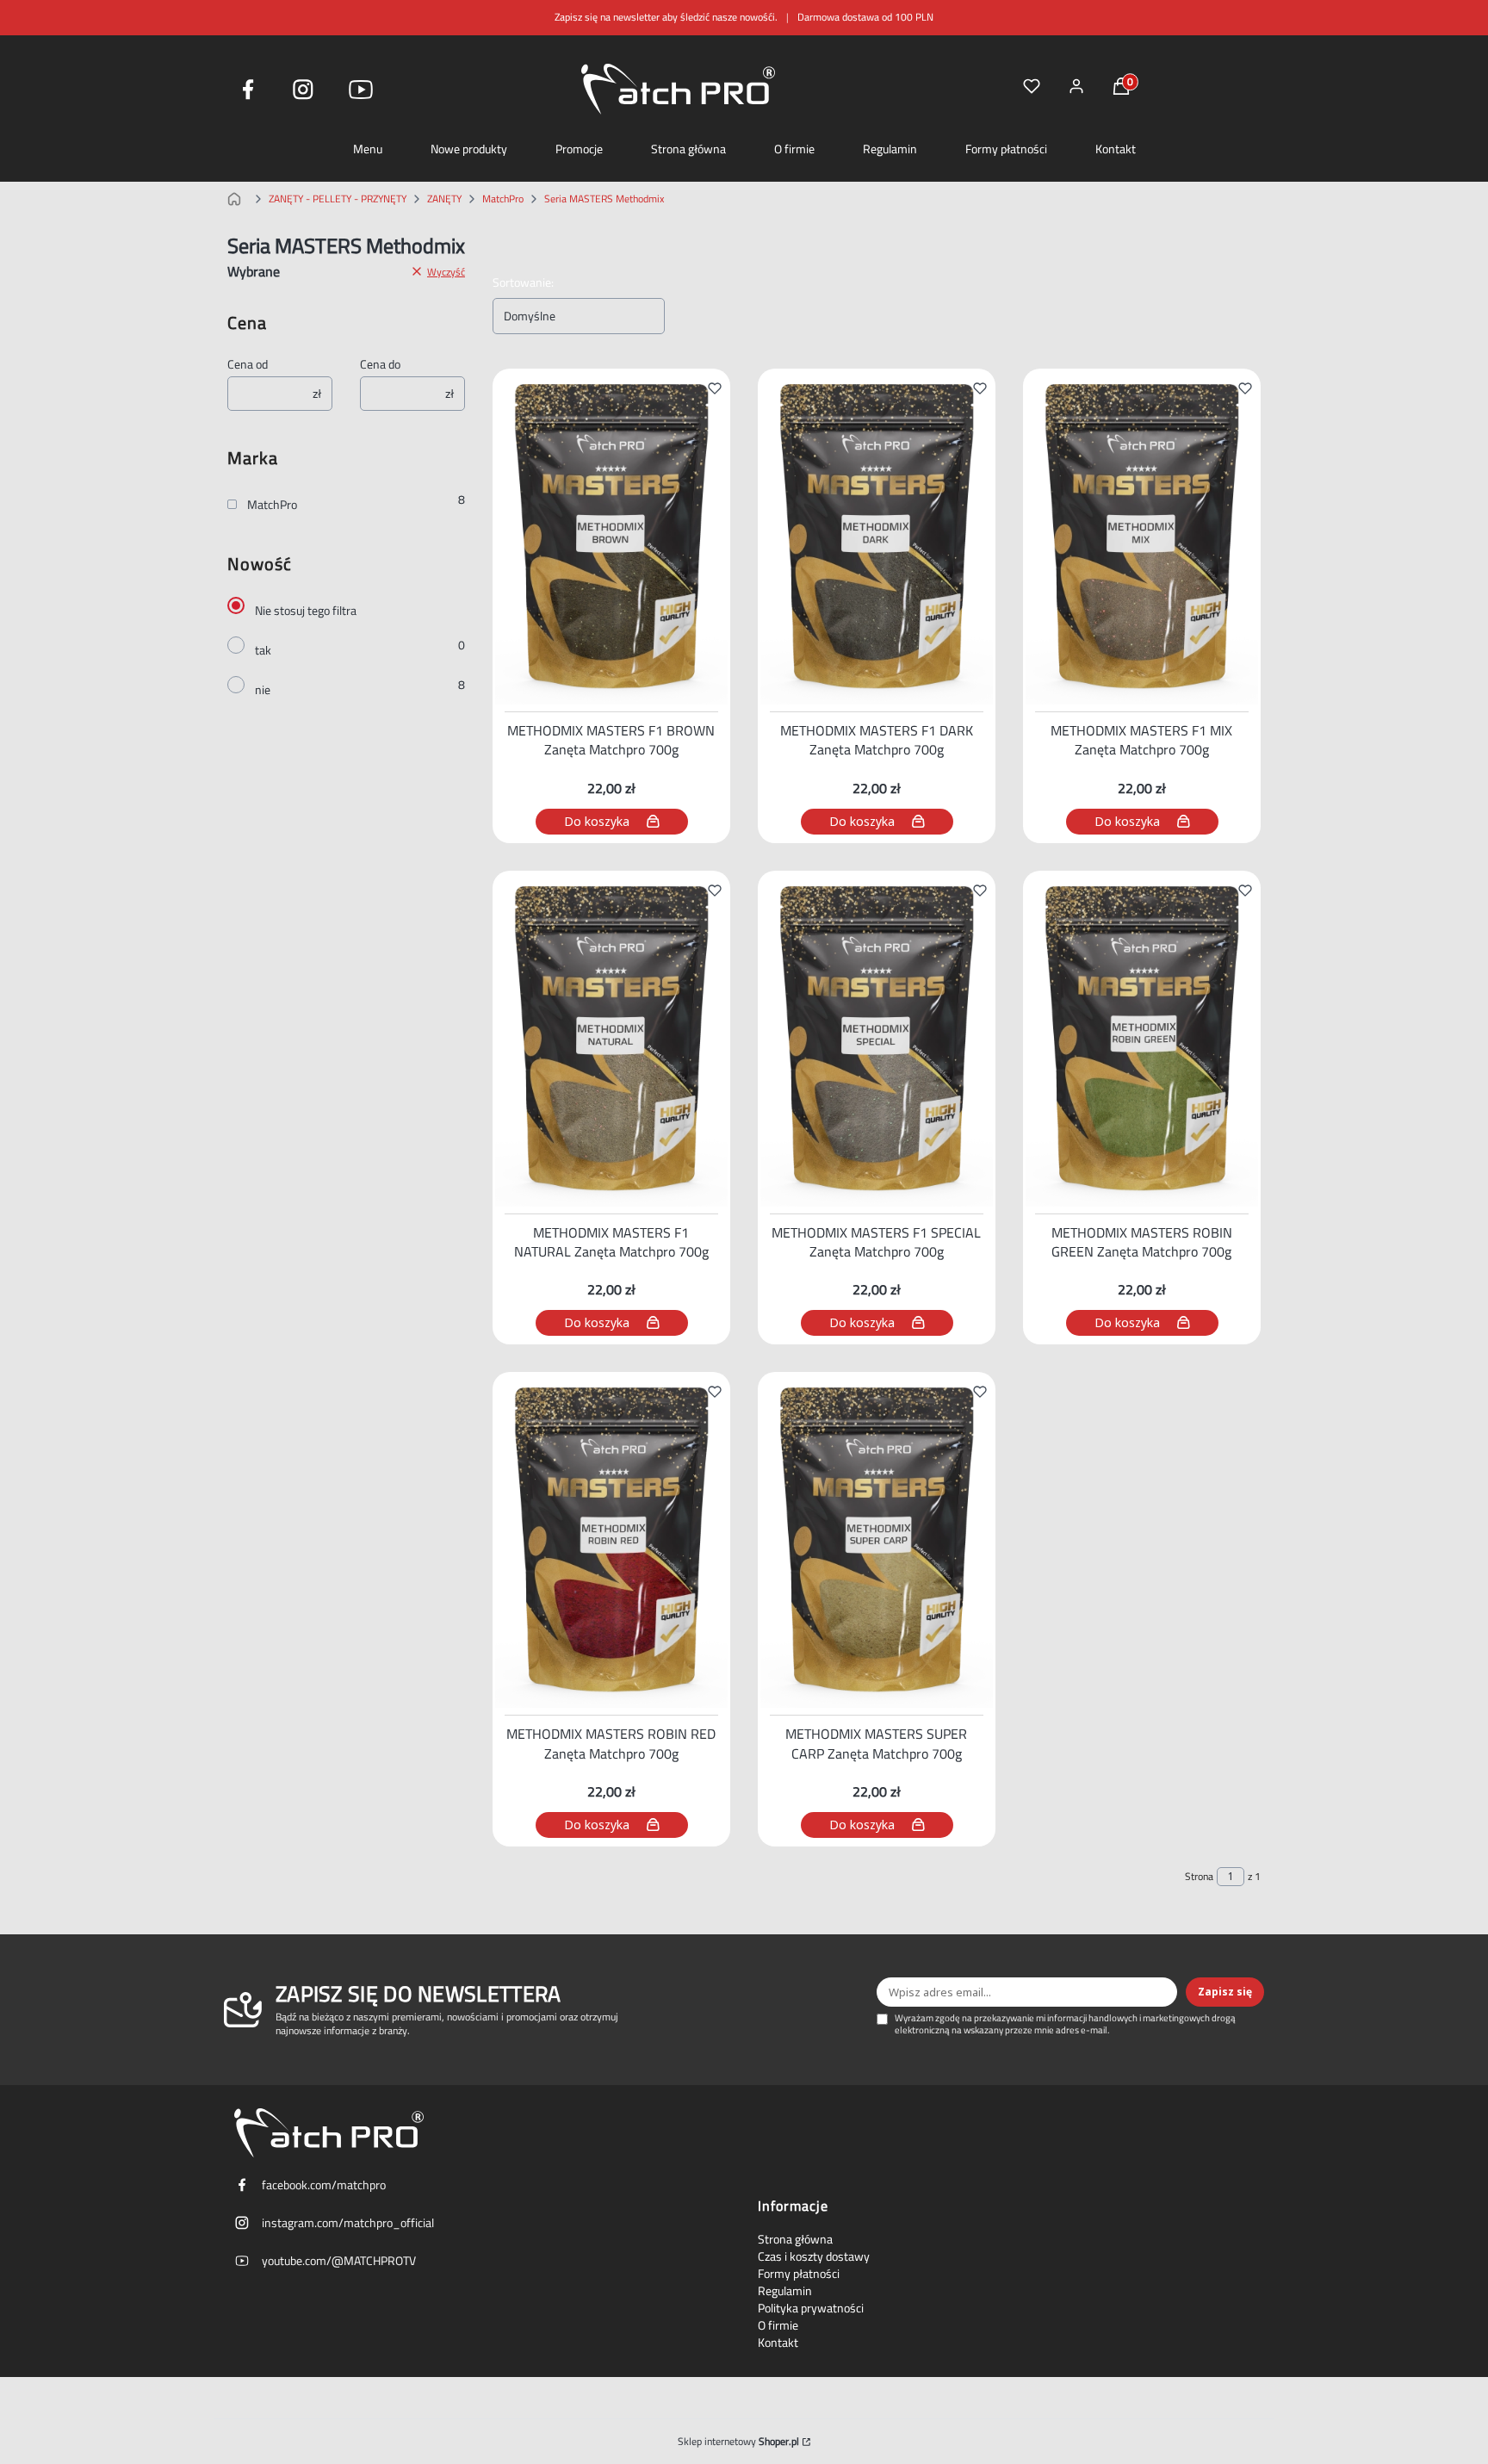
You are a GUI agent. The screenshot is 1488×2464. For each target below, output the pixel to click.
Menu (368, 149)
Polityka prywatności (811, 2308)
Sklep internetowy (738, 2442)
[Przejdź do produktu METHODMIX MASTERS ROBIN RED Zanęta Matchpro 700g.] (611, 1540)
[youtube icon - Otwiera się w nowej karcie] (361, 90)
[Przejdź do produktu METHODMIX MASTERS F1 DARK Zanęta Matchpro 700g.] (877, 537)
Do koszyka (597, 821)
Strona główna (688, 149)
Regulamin (890, 149)
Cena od (248, 364)
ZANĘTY (444, 199)
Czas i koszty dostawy (814, 2256)
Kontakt (1116, 149)
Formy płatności (1006, 149)
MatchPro (503, 199)
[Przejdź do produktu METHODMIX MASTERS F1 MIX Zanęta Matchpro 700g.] (1142, 537)
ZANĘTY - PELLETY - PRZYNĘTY (338, 199)
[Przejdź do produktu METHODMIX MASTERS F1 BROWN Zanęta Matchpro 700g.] (611, 537)
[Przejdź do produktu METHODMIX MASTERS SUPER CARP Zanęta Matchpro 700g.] (877, 1540)
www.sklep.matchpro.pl (238, 199)
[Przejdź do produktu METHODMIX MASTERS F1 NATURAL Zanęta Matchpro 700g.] (611, 1039)
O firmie (794, 149)
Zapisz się (1225, 1992)
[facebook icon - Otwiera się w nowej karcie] (248, 90)
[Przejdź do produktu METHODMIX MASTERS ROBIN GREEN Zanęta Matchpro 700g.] (1142, 1039)
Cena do (380, 364)
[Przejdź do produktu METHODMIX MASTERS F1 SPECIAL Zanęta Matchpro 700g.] (877, 1039)
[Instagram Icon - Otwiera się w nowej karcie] (303, 90)
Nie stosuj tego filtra (306, 611)
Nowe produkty (469, 149)
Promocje (579, 149)
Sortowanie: (523, 282)
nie (263, 690)
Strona (1199, 1877)
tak (263, 650)
